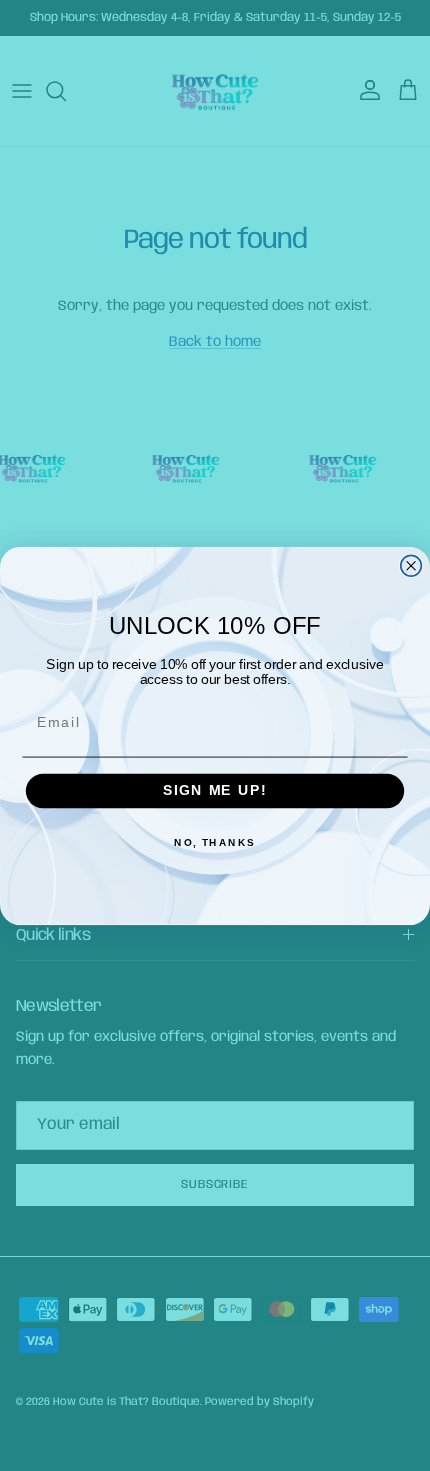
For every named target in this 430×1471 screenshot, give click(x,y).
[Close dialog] (411, 565)
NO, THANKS (215, 843)
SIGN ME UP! (215, 790)
